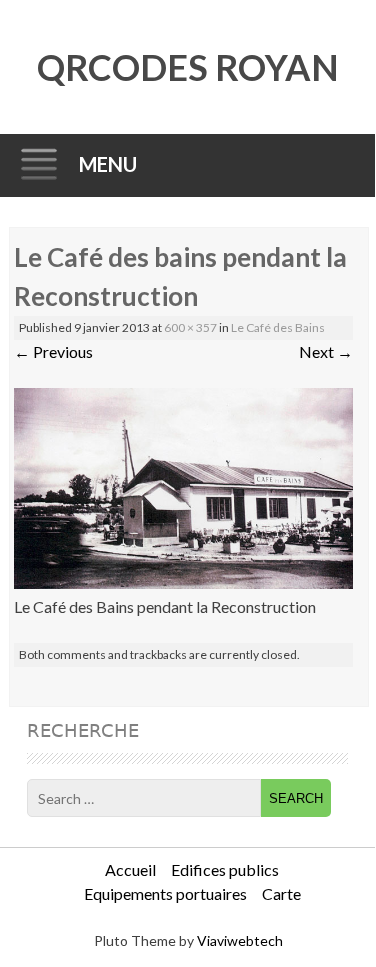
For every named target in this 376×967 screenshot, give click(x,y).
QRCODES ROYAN (188, 67)
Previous (53, 351)
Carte (281, 893)
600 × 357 (190, 327)
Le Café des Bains (278, 327)
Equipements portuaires (165, 893)
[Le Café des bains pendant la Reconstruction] (183, 582)
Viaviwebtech (240, 940)
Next (326, 351)
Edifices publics (225, 869)
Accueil (130, 869)
